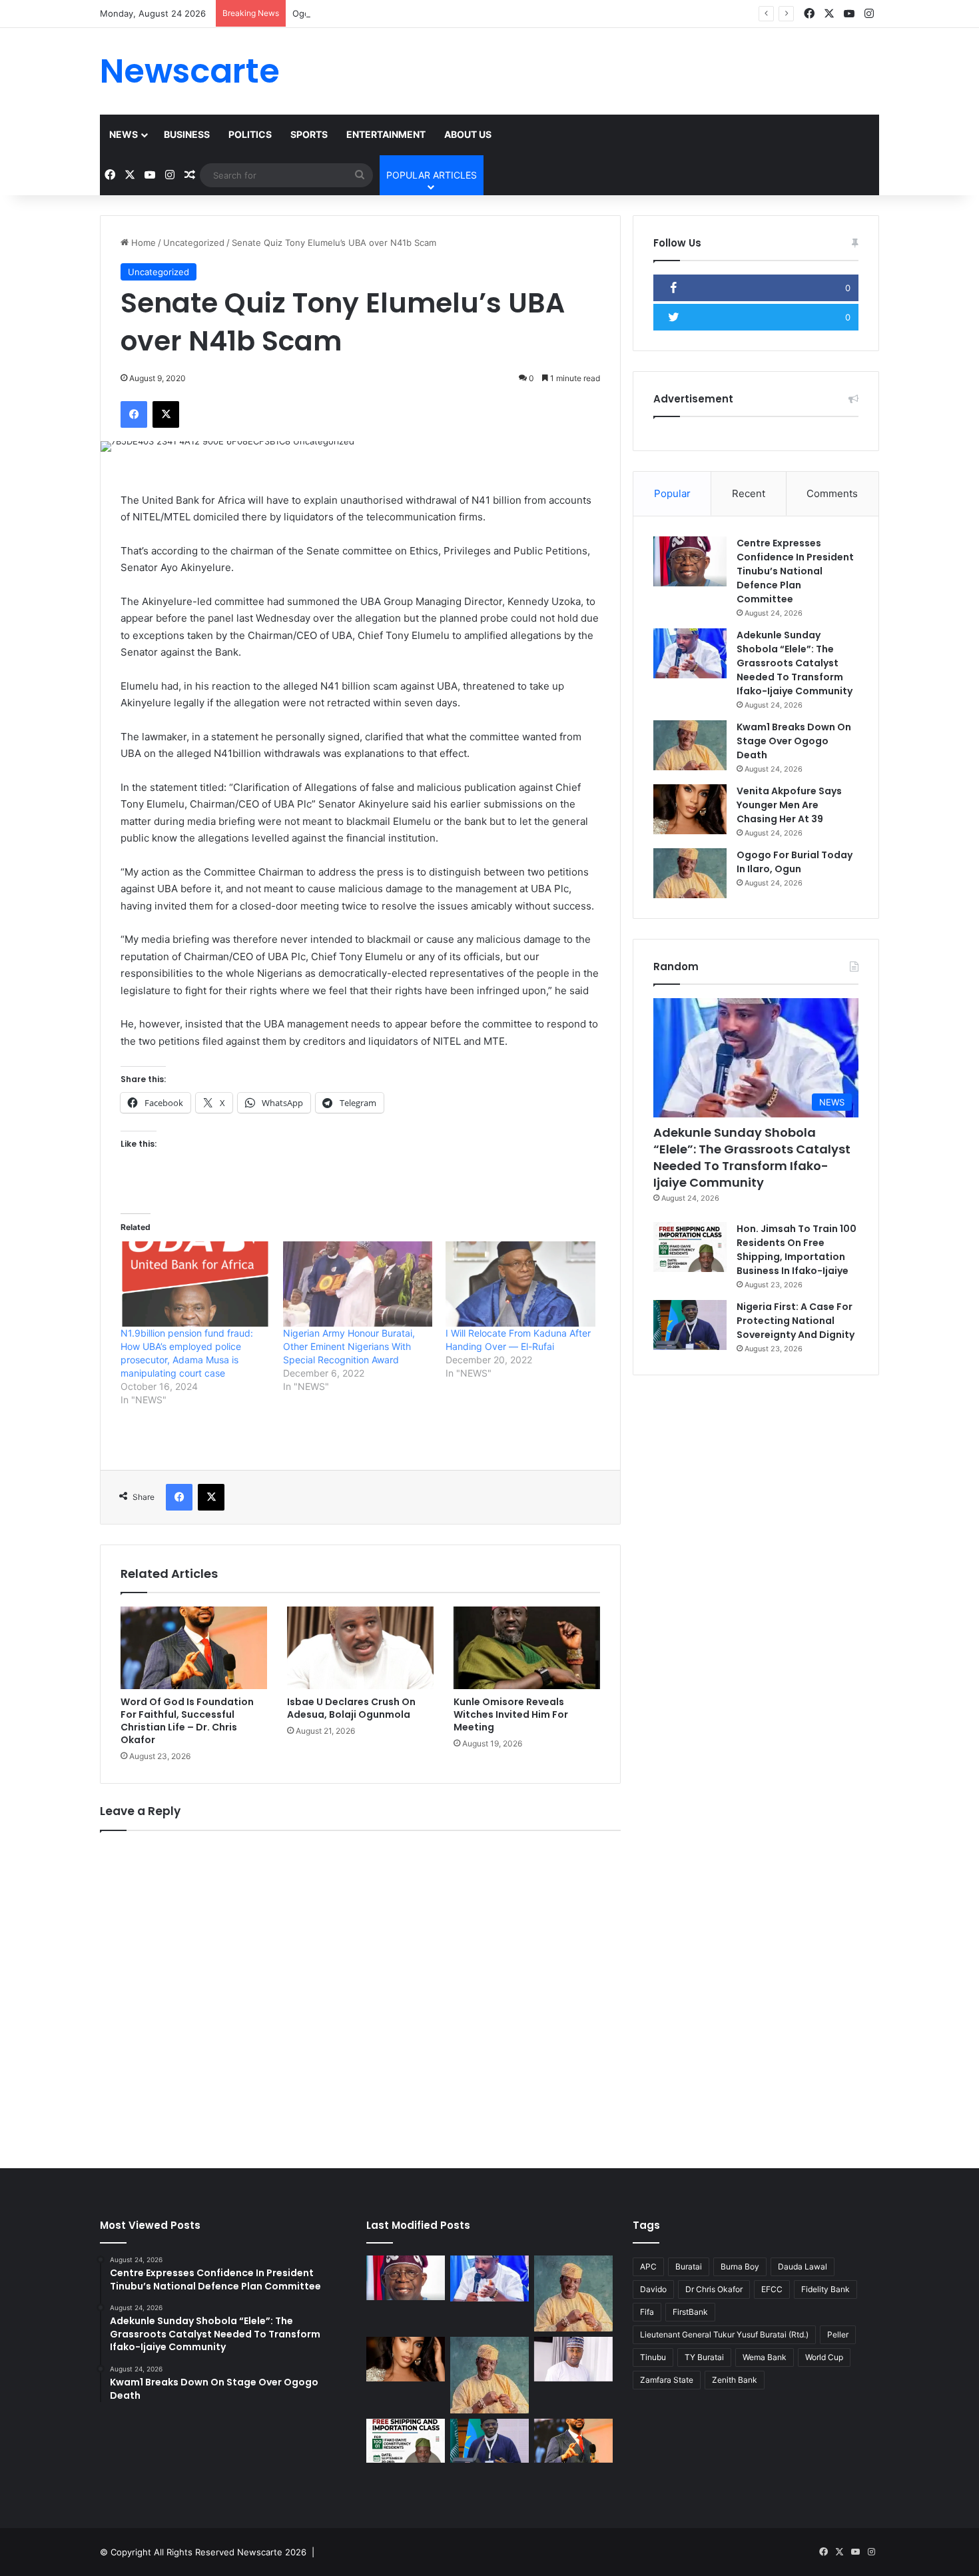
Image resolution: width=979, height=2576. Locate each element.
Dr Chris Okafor (714, 2289)
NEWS (124, 134)
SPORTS (309, 134)
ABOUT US (468, 134)
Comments (832, 493)
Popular (672, 493)
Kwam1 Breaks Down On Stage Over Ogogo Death (794, 741)
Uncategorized (194, 243)
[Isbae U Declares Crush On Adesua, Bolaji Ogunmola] (360, 1648)
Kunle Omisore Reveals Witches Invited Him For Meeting (511, 1714)
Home (142, 243)
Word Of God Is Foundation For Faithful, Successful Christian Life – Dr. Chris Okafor (187, 1721)
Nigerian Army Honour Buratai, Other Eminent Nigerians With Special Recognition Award (349, 1346)
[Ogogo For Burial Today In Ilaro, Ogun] (690, 873)
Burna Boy (740, 2266)
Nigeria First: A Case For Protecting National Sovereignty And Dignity (796, 1321)
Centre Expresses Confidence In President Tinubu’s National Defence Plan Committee (795, 571)
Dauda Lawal (803, 2266)
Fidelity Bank (825, 2289)
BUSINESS (187, 134)
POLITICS (250, 134)
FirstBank (690, 2312)
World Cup (824, 2357)
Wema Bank (765, 2357)
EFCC (772, 2289)
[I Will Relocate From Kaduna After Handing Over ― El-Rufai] (520, 1284)
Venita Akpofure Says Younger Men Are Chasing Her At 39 (789, 805)
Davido (653, 2289)
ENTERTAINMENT (386, 134)
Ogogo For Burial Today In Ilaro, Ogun (370, 13)
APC (648, 2266)
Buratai (689, 2266)
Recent (749, 493)
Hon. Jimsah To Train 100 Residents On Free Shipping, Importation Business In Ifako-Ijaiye (797, 1250)
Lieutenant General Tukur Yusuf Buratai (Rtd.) (724, 2334)
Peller (838, 2334)
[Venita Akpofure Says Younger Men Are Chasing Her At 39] (690, 809)
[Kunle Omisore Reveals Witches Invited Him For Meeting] (527, 1648)
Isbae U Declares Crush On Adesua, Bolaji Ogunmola (351, 1708)
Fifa (647, 2312)
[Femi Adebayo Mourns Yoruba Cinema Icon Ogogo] (573, 2359)
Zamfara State (667, 2380)
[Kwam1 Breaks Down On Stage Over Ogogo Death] (690, 745)
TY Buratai (704, 2357)
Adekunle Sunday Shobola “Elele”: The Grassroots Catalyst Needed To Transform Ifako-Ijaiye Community (795, 663)
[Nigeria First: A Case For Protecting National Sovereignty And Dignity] (690, 1325)
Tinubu (653, 2357)
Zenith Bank (735, 2380)
